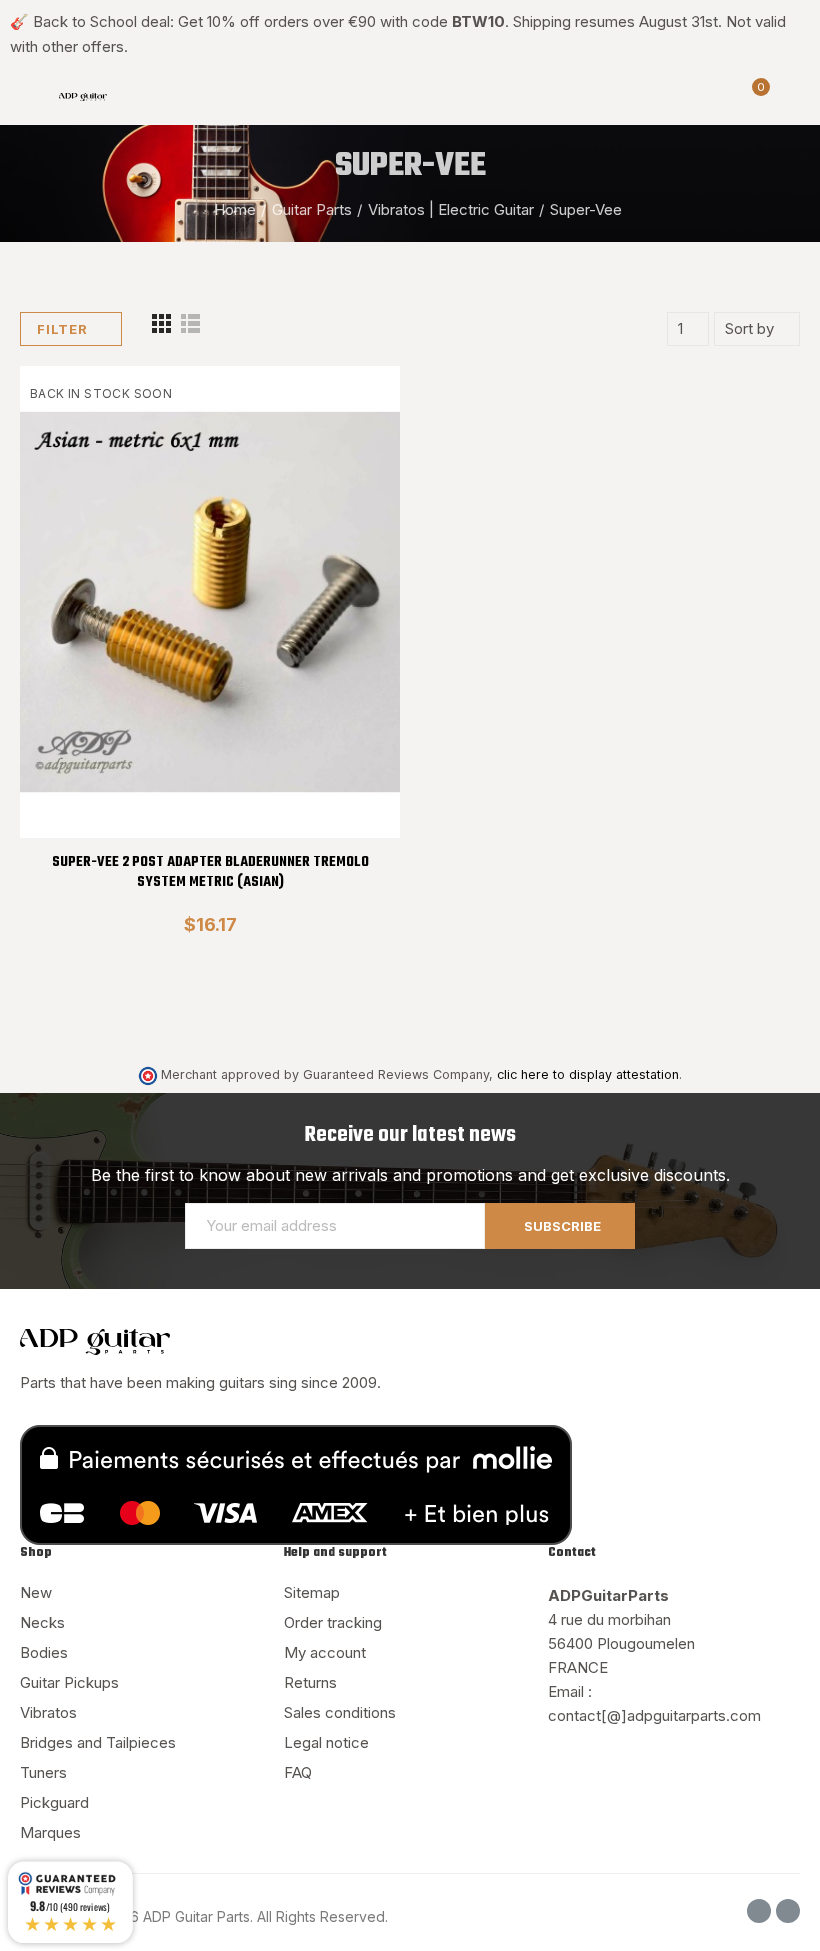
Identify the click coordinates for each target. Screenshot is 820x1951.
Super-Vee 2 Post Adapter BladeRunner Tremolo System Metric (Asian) (210, 872)
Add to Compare (350, 401)
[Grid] (161, 330)
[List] (190, 330)
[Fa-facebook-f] (759, 1911)
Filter (62, 329)
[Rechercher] (718, 97)
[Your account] (790, 97)
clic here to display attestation (588, 1074)
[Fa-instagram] (788, 1911)
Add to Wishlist (350, 441)
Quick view (350, 481)
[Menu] (29, 97)
